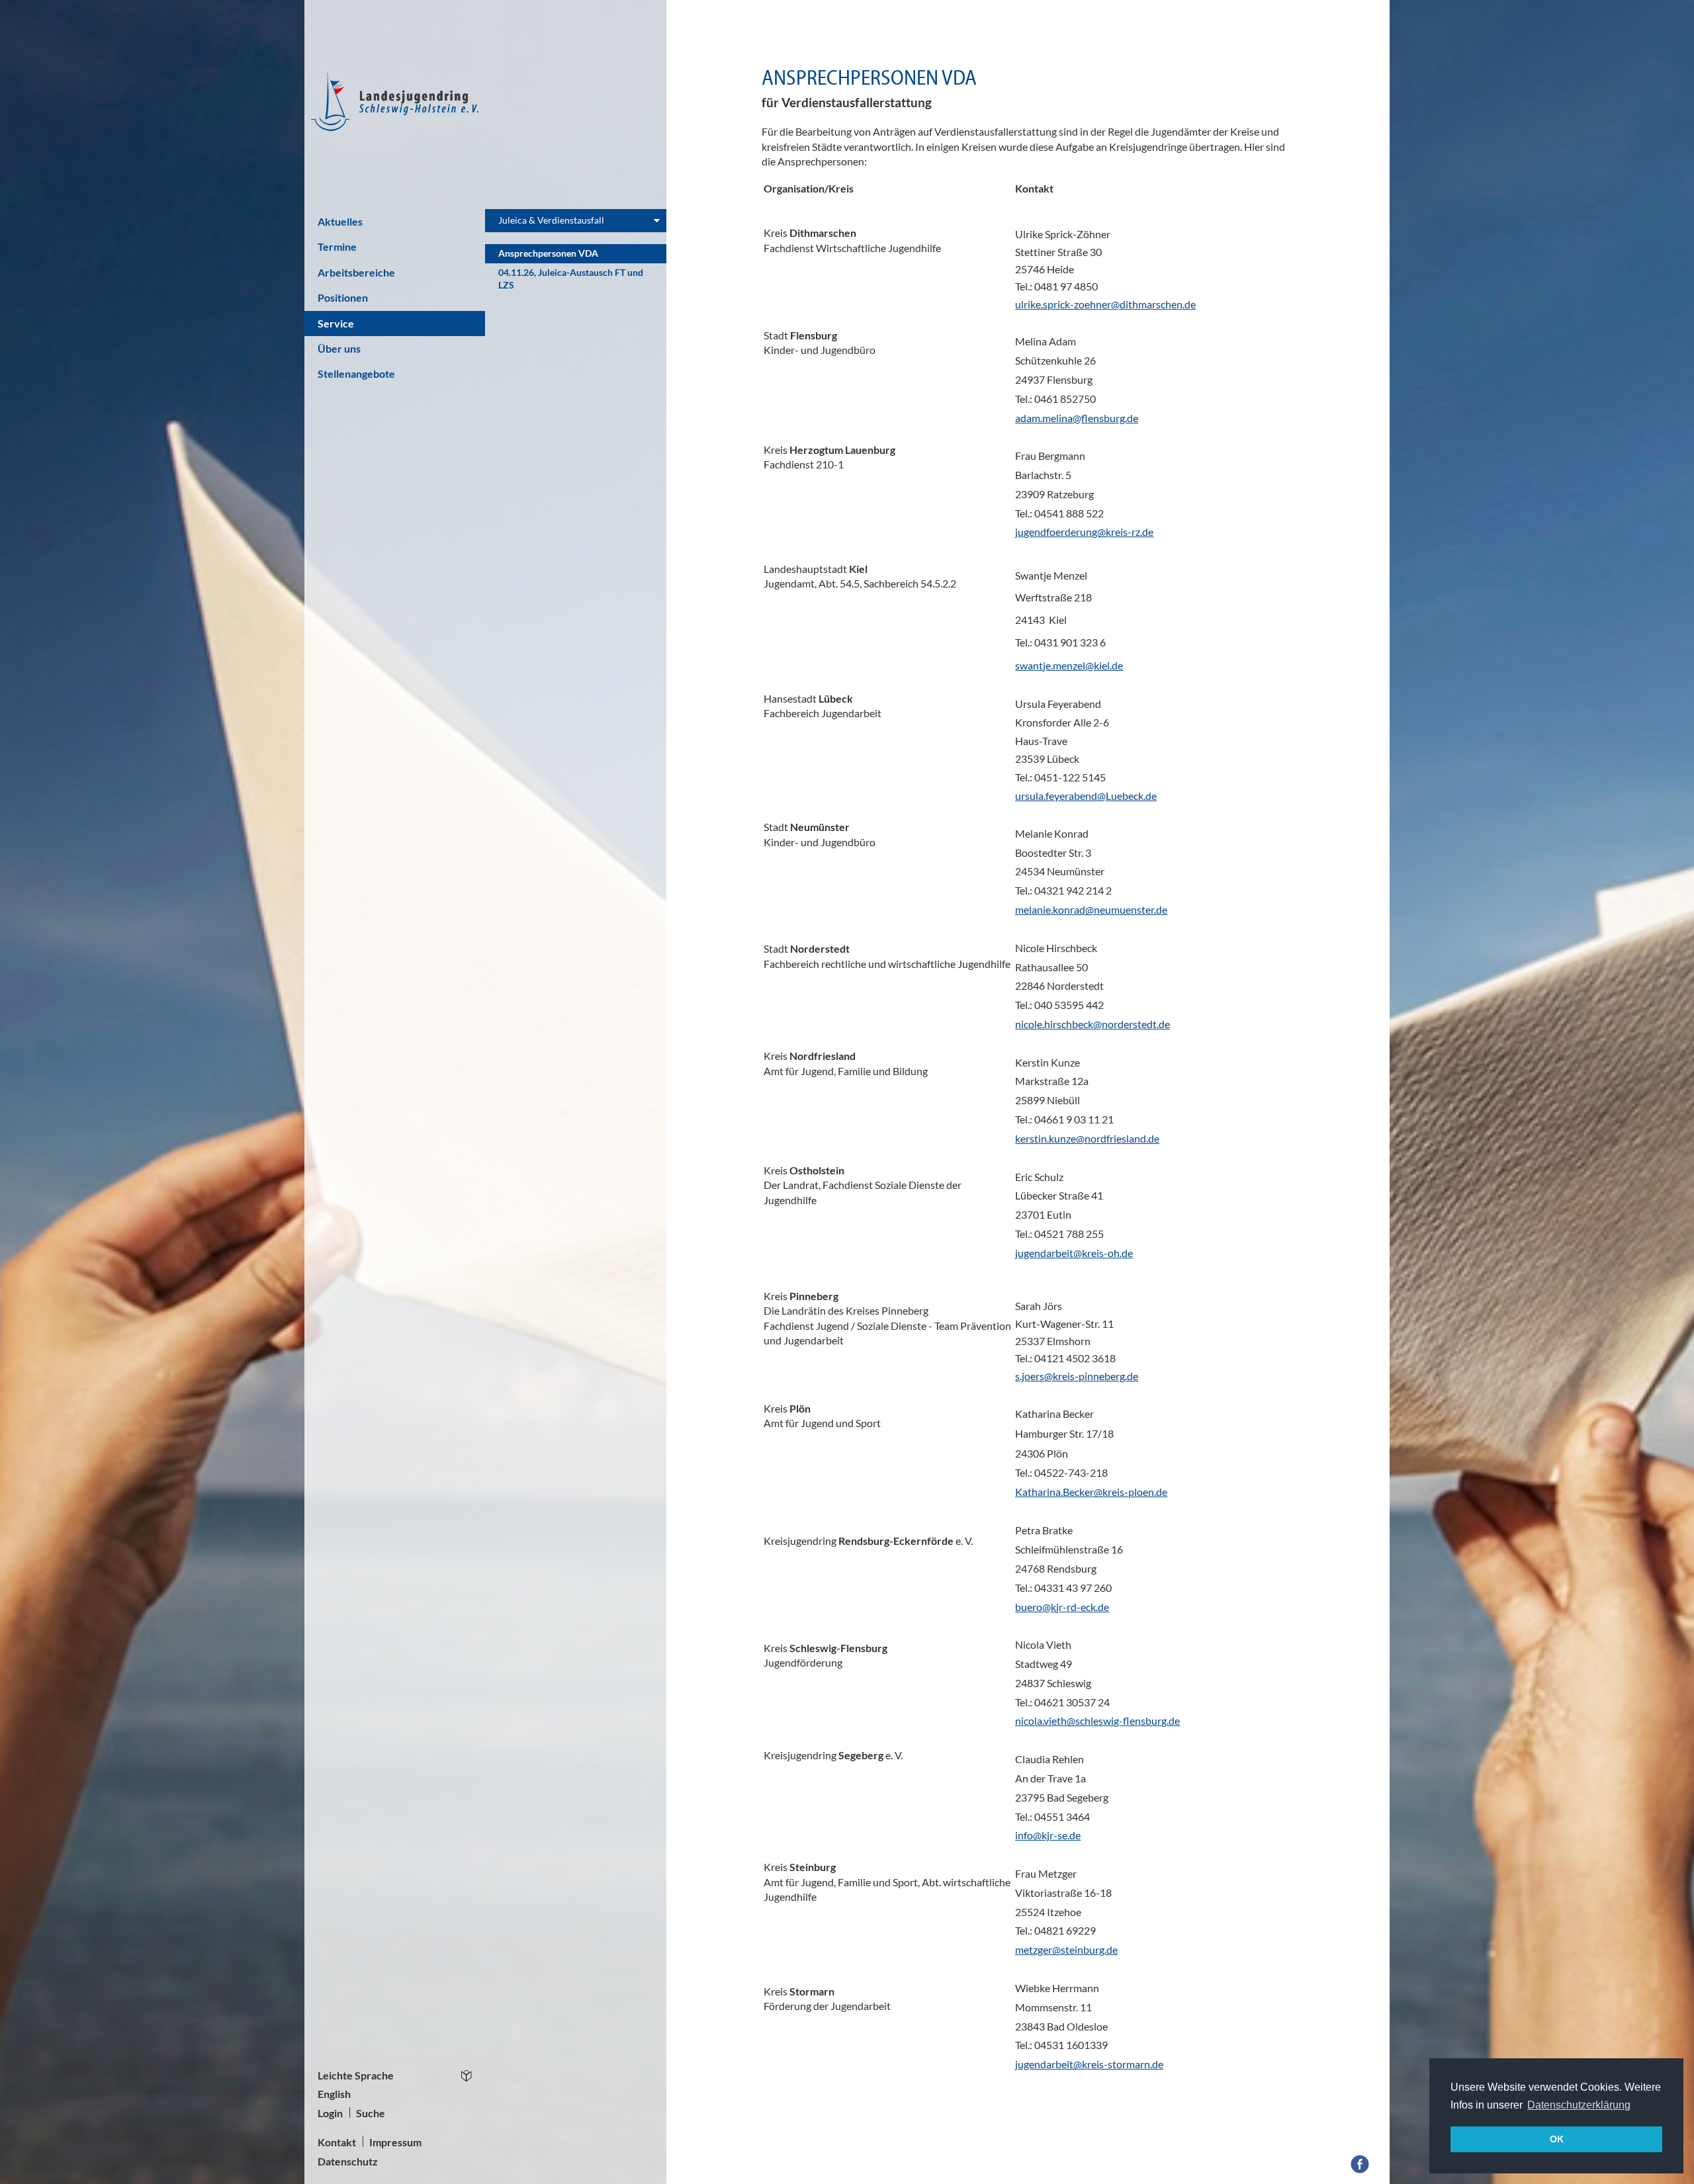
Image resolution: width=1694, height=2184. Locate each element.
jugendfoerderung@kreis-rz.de (1084, 532)
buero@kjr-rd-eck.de (1062, 1607)
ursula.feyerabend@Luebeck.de (1086, 796)
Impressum (395, 2142)
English (334, 2094)
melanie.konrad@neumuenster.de (1091, 909)
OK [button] (1557, 2139)
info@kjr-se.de (1048, 1835)
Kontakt (337, 2142)
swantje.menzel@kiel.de (1069, 665)
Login (330, 2113)
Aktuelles (340, 221)
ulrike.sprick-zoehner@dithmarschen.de (1105, 304)
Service (336, 323)
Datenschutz (348, 2161)
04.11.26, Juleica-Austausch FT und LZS (571, 279)
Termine (337, 246)
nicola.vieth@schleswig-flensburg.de (1097, 1721)
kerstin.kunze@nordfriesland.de (1087, 1138)
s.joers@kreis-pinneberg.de (1077, 1376)
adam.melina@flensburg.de (1077, 418)
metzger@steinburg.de (1066, 1949)
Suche (371, 2113)
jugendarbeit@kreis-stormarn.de (1089, 2064)
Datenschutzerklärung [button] (1579, 2105)
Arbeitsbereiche (356, 272)
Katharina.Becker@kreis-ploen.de (1091, 1492)
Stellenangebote (356, 373)
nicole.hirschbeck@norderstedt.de (1092, 1024)
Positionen (343, 297)
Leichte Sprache (356, 2075)
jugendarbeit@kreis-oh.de (1074, 1253)
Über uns (339, 348)
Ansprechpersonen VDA (548, 253)
